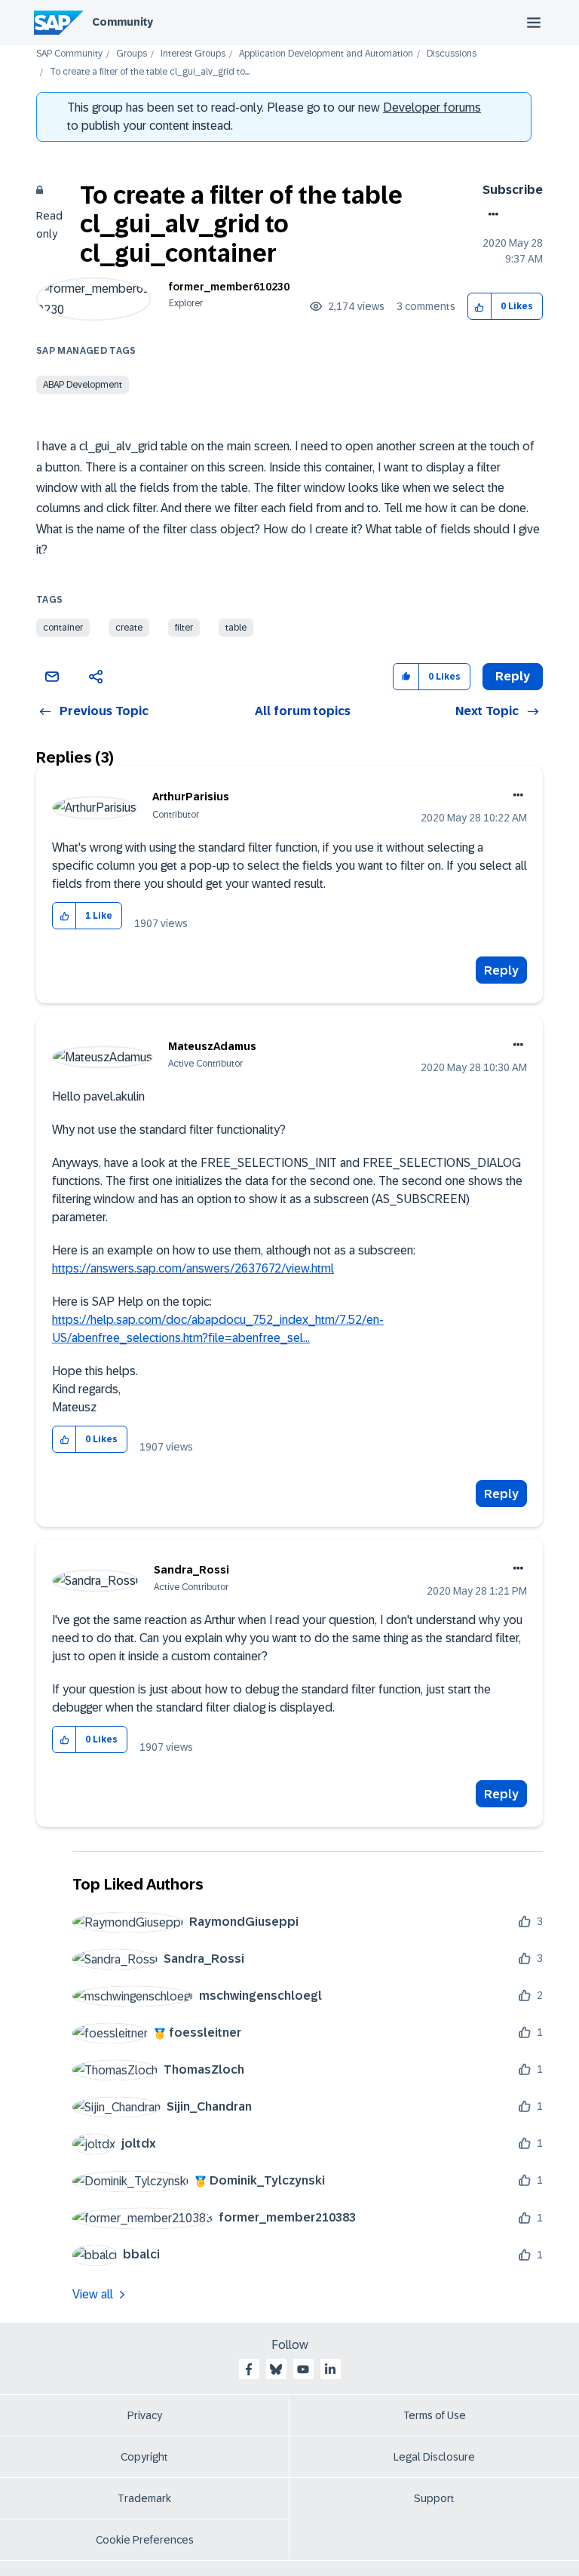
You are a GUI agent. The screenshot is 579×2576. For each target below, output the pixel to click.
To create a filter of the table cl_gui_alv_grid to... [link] (150, 72)
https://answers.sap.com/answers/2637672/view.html (193, 1268)
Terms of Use (435, 2415)
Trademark (144, 2498)
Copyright (144, 2457)
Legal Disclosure (434, 2457)
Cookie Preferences (145, 2540)
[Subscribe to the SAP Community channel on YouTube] (303, 2369)
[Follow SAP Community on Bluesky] (276, 2369)
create (129, 628)
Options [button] (490, 214)
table (236, 628)
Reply (501, 970)
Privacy (145, 2415)
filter (184, 628)
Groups (132, 54)
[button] (480, 307)
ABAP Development (83, 385)
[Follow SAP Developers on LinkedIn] (330, 2369)
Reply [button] (513, 676)
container (63, 628)
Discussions (452, 54)
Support (434, 2498)
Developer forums (432, 107)
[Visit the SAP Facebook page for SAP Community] (249, 2369)
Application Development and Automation (326, 54)
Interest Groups (193, 54)
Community (123, 22)
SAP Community (69, 54)
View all (93, 2294)
